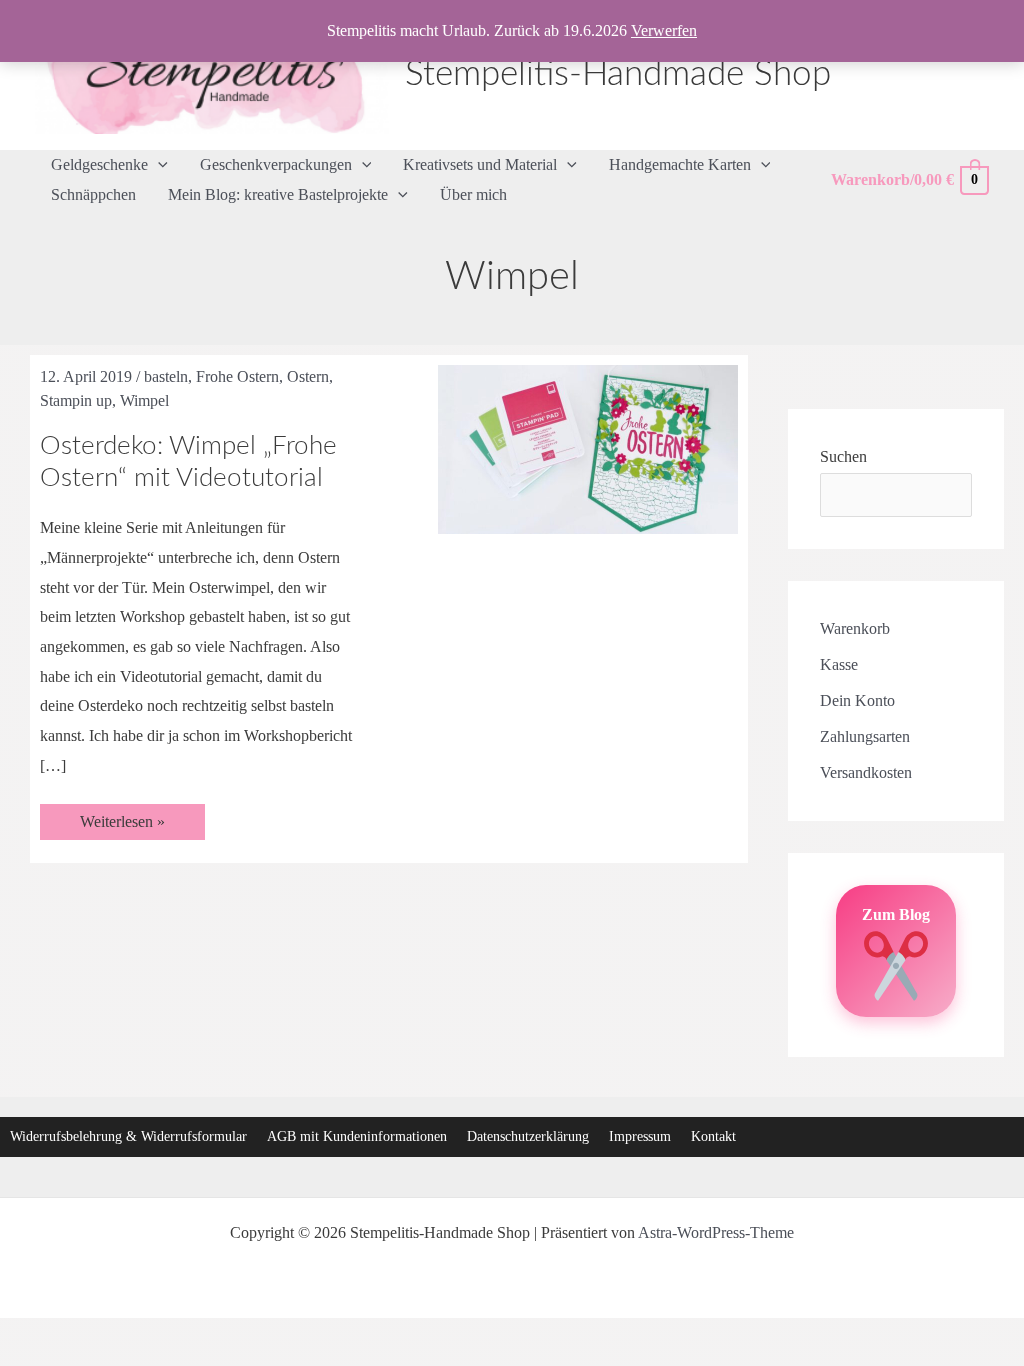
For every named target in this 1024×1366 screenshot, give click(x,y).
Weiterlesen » (122, 826)
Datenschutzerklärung (528, 1136)
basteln (166, 376)
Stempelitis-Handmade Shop (618, 74)
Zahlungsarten (865, 736)
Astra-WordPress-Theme (716, 1232)
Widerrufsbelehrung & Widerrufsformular (128, 1136)
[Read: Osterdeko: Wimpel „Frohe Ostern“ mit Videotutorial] (588, 448)
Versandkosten (866, 772)
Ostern (308, 376)
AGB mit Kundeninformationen (357, 1136)
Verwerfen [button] (664, 30)
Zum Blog (896, 914)
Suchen (843, 456)
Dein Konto (857, 700)
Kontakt (713, 1136)
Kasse (839, 664)
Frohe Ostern (237, 376)
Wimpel (144, 400)
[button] (158, 165)
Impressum (640, 1136)
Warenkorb (855, 628)
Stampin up (76, 400)
